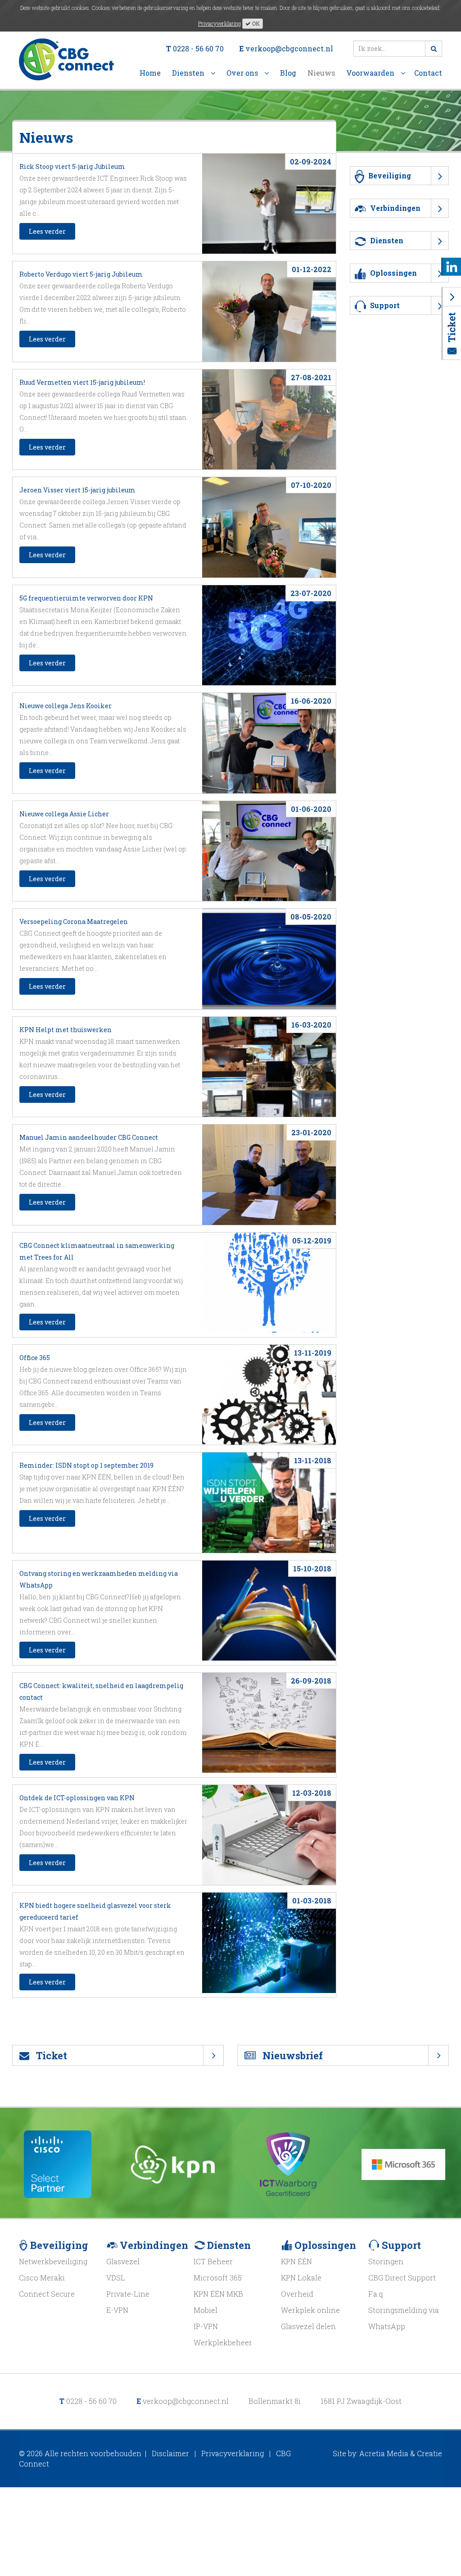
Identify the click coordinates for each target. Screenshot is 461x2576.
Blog (288, 73)
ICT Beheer (213, 2261)
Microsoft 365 (218, 2278)
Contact (428, 73)
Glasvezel (123, 2261)
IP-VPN (206, 2326)
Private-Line (128, 2294)
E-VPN (117, 2310)
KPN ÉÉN (296, 2261)
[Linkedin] (452, 266)
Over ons (243, 73)
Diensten (189, 73)
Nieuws (321, 73)
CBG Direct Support (402, 2278)
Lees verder (47, 231)
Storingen (386, 2261)
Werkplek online (310, 2310)
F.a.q (375, 2294)
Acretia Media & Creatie (401, 2453)
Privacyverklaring (219, 23)
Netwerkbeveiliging (53, 2261)
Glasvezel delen (308, 2326)
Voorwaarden (371, 73)
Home (150, 73)
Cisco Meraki (42, 2278)
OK (255, 23)
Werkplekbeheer (223, 2342)
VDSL (116, 2278)
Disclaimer (170, 2453)
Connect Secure (47, 2294)
